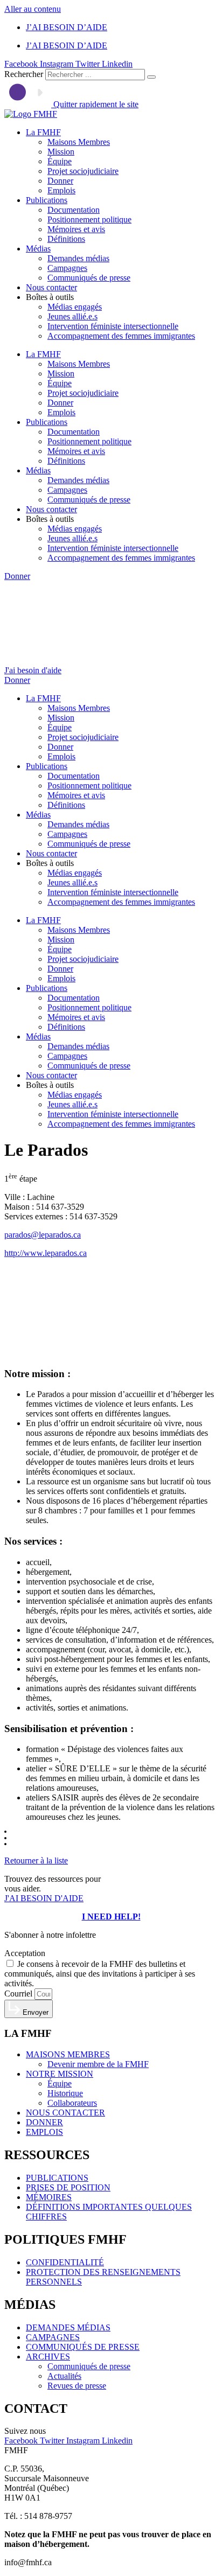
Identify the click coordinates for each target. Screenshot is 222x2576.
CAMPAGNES (53, 2337)
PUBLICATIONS (57, 2178)
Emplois (61, 190)
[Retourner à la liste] (15, 1842)
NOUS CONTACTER (65, 2113)
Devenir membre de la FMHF (98, 2064)
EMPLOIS (44, 2132)
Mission (61, 152)
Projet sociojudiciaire (83, 171)
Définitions (66, 239)
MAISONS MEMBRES (68, 2054)
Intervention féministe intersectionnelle (113, 326)
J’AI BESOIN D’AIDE (67, 27)
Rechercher (25, 74)
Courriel (19, 1994)
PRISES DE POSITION (68, 2187)
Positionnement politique (89, 219)
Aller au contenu (33, 9)
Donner (60, 181)
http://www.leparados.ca (46, 1253)
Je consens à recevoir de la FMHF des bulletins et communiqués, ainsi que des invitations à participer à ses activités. (100, 1974)
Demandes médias (78, 258)
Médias (38, 249)
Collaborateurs (72, 2103)
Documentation (74, 210)
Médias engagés (75, 307)
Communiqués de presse (89, 278)
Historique (65, 2093)
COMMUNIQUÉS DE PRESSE (83, 2347)
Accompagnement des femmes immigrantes (121, 336)
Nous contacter (51, 287)
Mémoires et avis (76, 229)
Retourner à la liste (36, 1861)
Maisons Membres (79, 142)
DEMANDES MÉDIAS (68, 2327)
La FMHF (43, 132)
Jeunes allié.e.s (72, 316)
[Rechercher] (151, 77)
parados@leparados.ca (43, 1235)
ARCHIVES (48, 2357)
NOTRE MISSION (60, 2074)
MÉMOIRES (49, 2197)
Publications (47, 200)
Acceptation (25, 1953)
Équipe (60, 161)
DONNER (44, 2122)
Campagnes (67, 268)
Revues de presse (77, 2386)
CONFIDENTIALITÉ (65, 2262)
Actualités (64, 2376)
